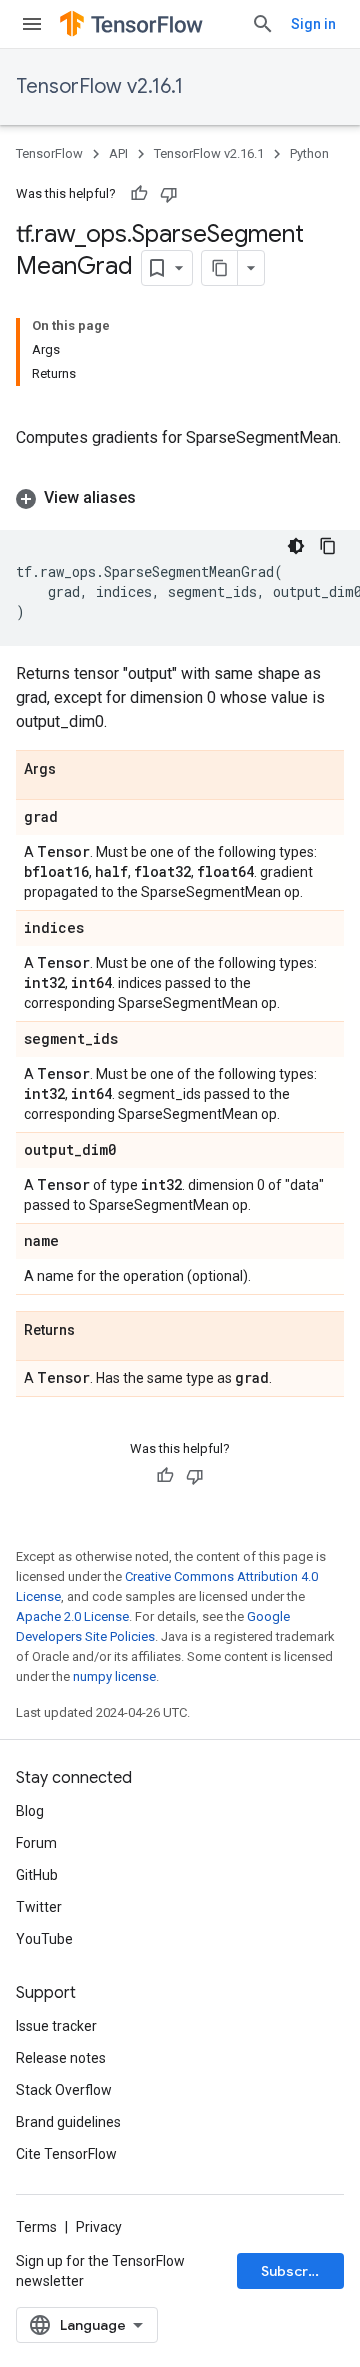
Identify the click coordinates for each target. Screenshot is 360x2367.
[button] (180, 498)
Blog (30, 1811)
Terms (36, 2227)
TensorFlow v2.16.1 (99, 86)
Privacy (99, 2227)
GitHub (37, 1875)
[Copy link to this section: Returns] (95, 1331)
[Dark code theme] (296, 546)
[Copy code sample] (328, 546)
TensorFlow (49, 153)
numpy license (114, 1676)
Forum (36, 1843)
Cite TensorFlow (66, 2154)
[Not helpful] (169, 194)
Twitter (39, 1907)
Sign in (313, 24)
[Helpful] (139, 194)
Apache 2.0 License (72, 1616)
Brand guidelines (68, 2122)
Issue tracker (56, 2026)
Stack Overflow (64, 2090)
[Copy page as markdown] (220, 268)
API (118, 153)
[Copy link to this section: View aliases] (156, 498)
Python (309, 153)
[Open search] (263, 24)
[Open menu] (32, 24)
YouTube (44, 1939)
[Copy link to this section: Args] (76, 770)
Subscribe (295, 2271)
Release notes (61, 2058)
